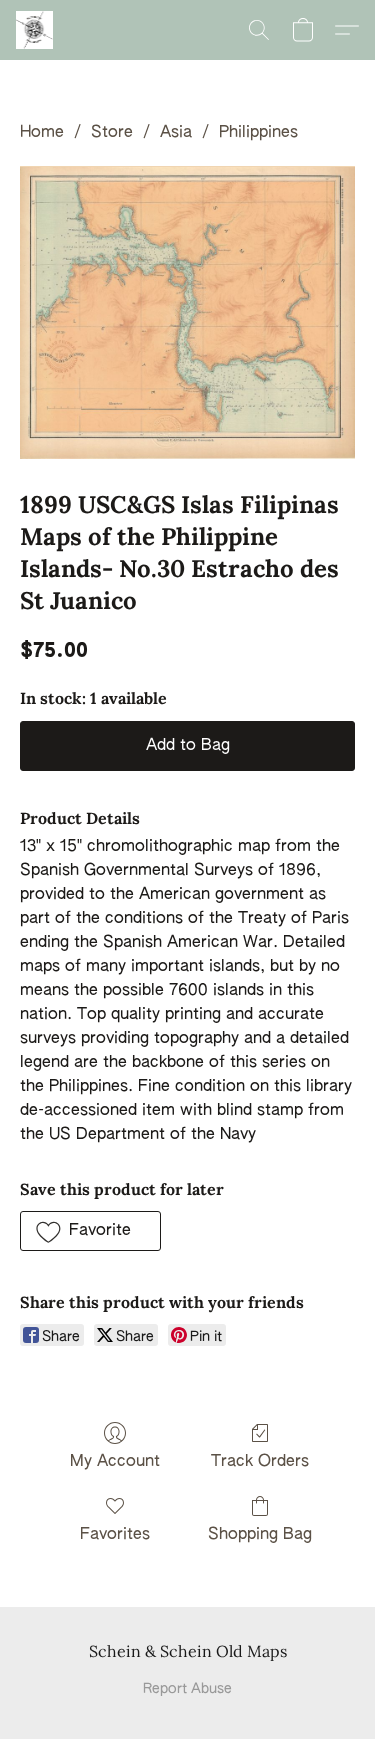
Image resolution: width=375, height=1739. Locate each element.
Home (42, 133)
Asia (176, 133)
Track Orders (260, 1462)
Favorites (115, 1535)
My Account (115, 1462)
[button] (35, 30)
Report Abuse (187, 1689)
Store (112, 133)
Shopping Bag (260, 1535)
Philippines (258, 133)
